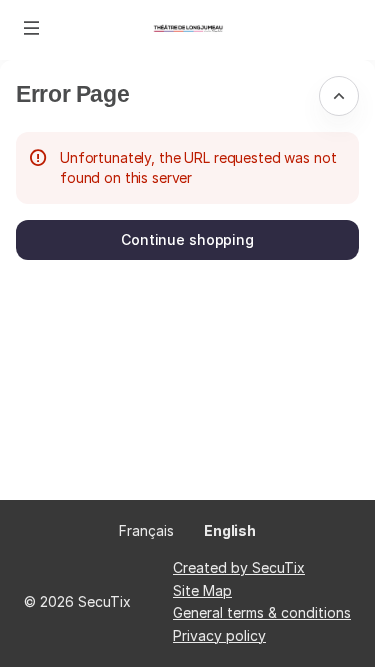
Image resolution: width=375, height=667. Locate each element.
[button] (32, 28)
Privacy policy (219, 635)
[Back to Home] (187, 30)
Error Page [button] (72, 94)
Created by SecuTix (239, 567)
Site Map (202, 590)
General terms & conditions (262, 612)
